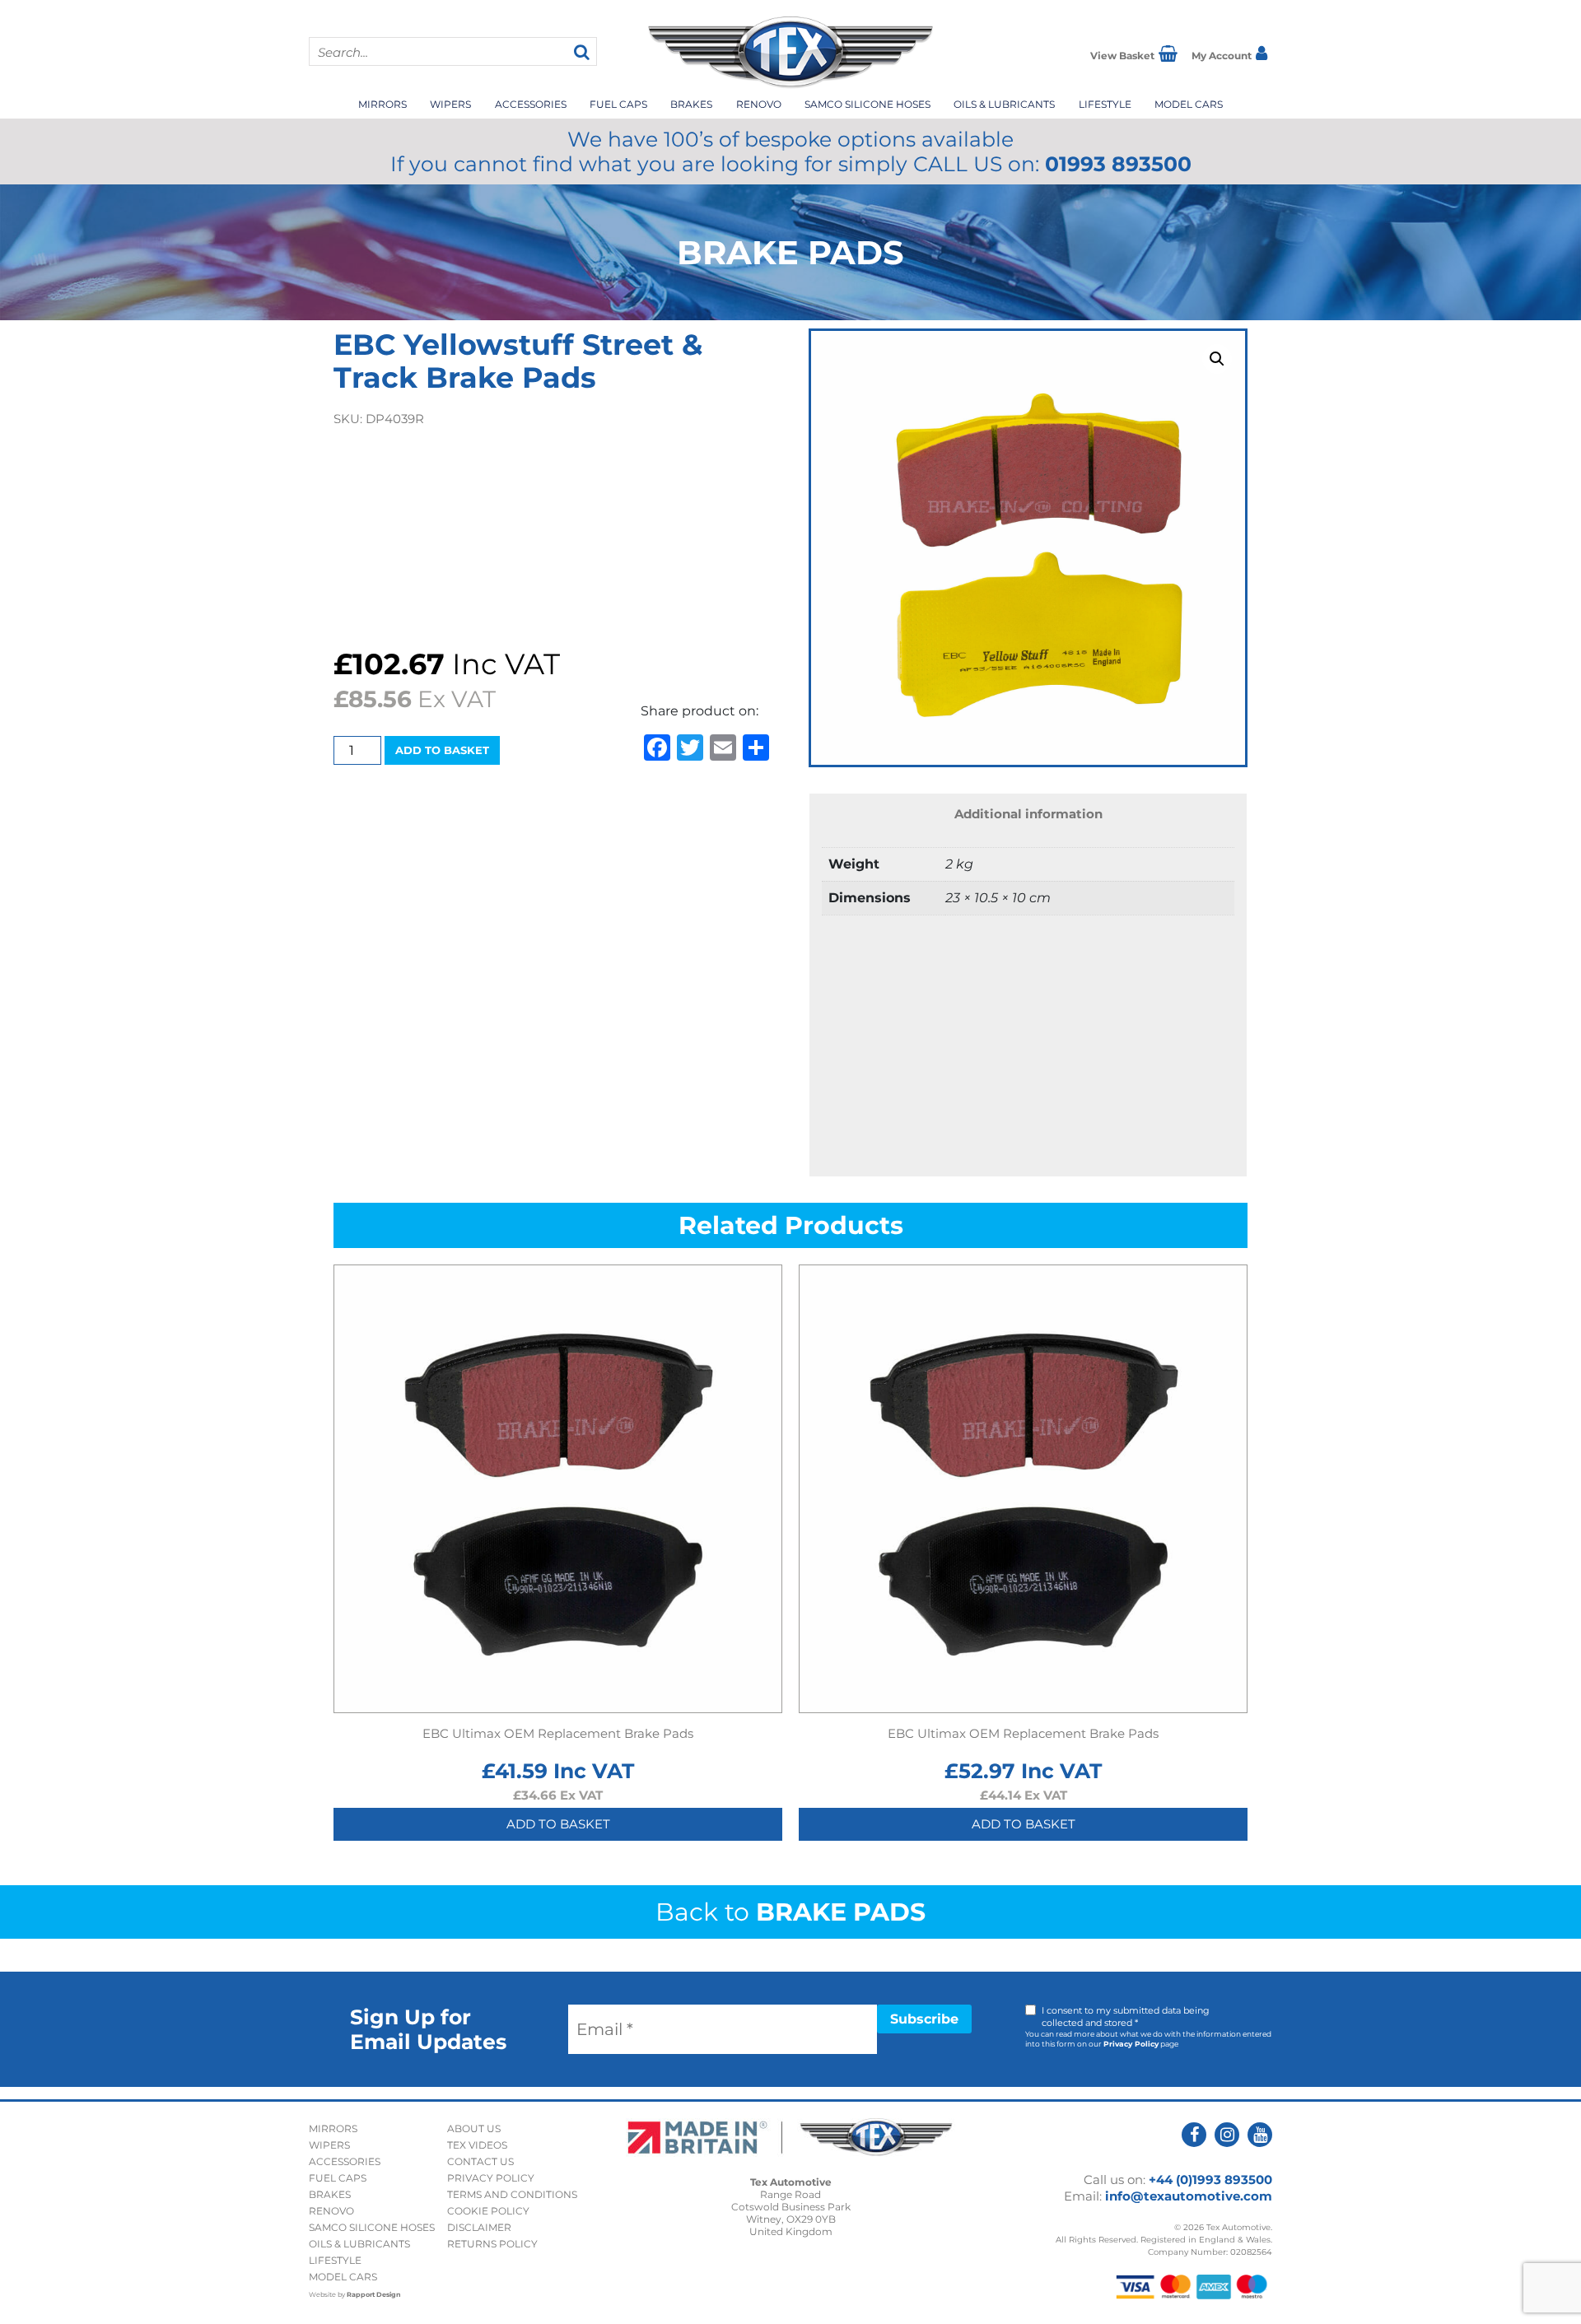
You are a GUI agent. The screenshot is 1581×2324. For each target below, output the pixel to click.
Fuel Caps (618, 104)
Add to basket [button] (558, 1824)
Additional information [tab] (1028, 814)
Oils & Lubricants (1004, 104)
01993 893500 (1118, 164)
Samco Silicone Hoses (867, 104)
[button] (1217, 359)
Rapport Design (374, 2294)
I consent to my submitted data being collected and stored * (1126, 2017)
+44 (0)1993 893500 (1210, 2180)
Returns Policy (492, 2244)
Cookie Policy (488, 2211)
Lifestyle (1105, 104)
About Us (474, 2128)
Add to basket (442, 750)
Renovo (759, 104)
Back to (790, 1912)
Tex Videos (477, 2145)
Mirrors (382, 104)
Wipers (450, 104)
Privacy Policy (1131, 2044)
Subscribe (924, 2019)
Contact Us (480, 2161)
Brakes (691, 104)
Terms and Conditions (512, 2194)
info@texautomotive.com (1189, 2196)
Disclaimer (479, 2227)
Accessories (531, 104)
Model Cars (1189, 104)
